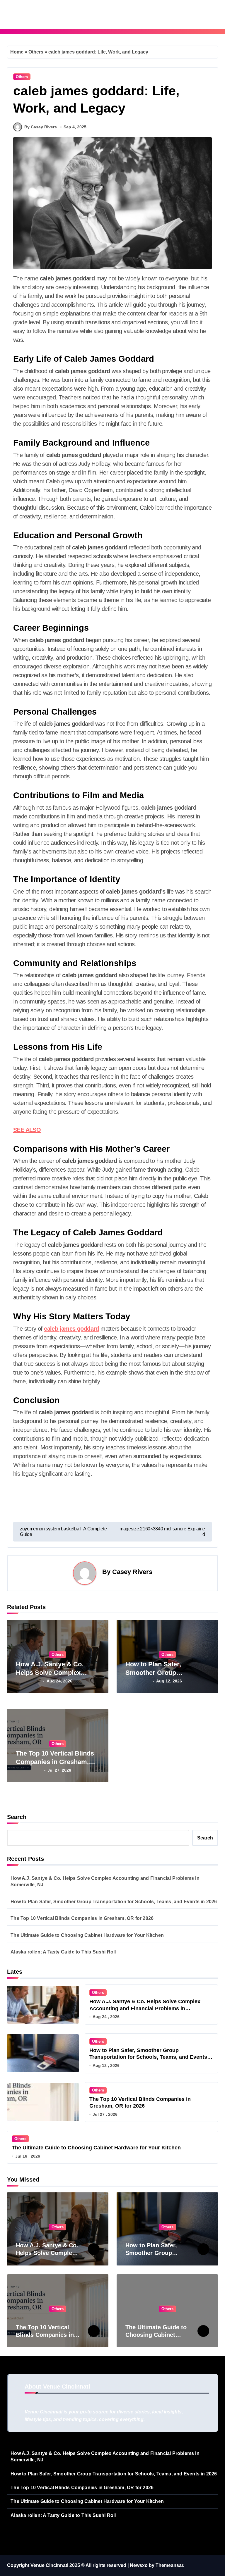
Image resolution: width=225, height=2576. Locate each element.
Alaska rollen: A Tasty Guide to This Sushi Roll (63, 1952)
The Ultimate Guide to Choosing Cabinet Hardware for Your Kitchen (87, 1935)
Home (17, 52)
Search (17, 1817)
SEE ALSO (27, 1130)
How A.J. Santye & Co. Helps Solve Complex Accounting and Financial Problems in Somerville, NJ (105, 1881)
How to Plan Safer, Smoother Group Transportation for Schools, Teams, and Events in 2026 (114, 1902)
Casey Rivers (132, 1572)
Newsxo (139, 2565)
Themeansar (169, 2565)
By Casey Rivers (41, 127)
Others (36, 52)
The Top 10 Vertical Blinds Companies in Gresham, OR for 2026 (55, 1762)
